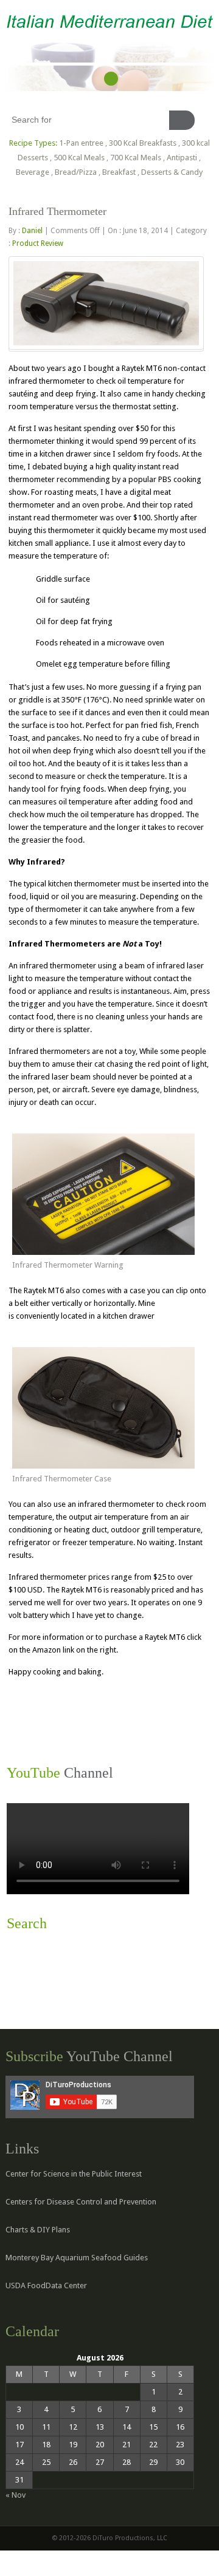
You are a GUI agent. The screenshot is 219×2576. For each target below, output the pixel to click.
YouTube (111, 79)
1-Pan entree (81, 143)
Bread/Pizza (76, 172)
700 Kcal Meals (136, 158)
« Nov (16, 2495)
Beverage (33, 172)
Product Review (38, 243)
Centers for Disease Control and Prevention (81, 2202)
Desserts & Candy (172, 172)
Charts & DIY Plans (38, 2230)
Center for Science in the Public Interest (74, 2174)
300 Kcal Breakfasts (143, 143)
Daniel (32, 231)
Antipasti (182, 158)
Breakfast (119, 172)
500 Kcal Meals (79, 158)
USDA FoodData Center (46, 2285)
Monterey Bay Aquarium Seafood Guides (77, 2258)
